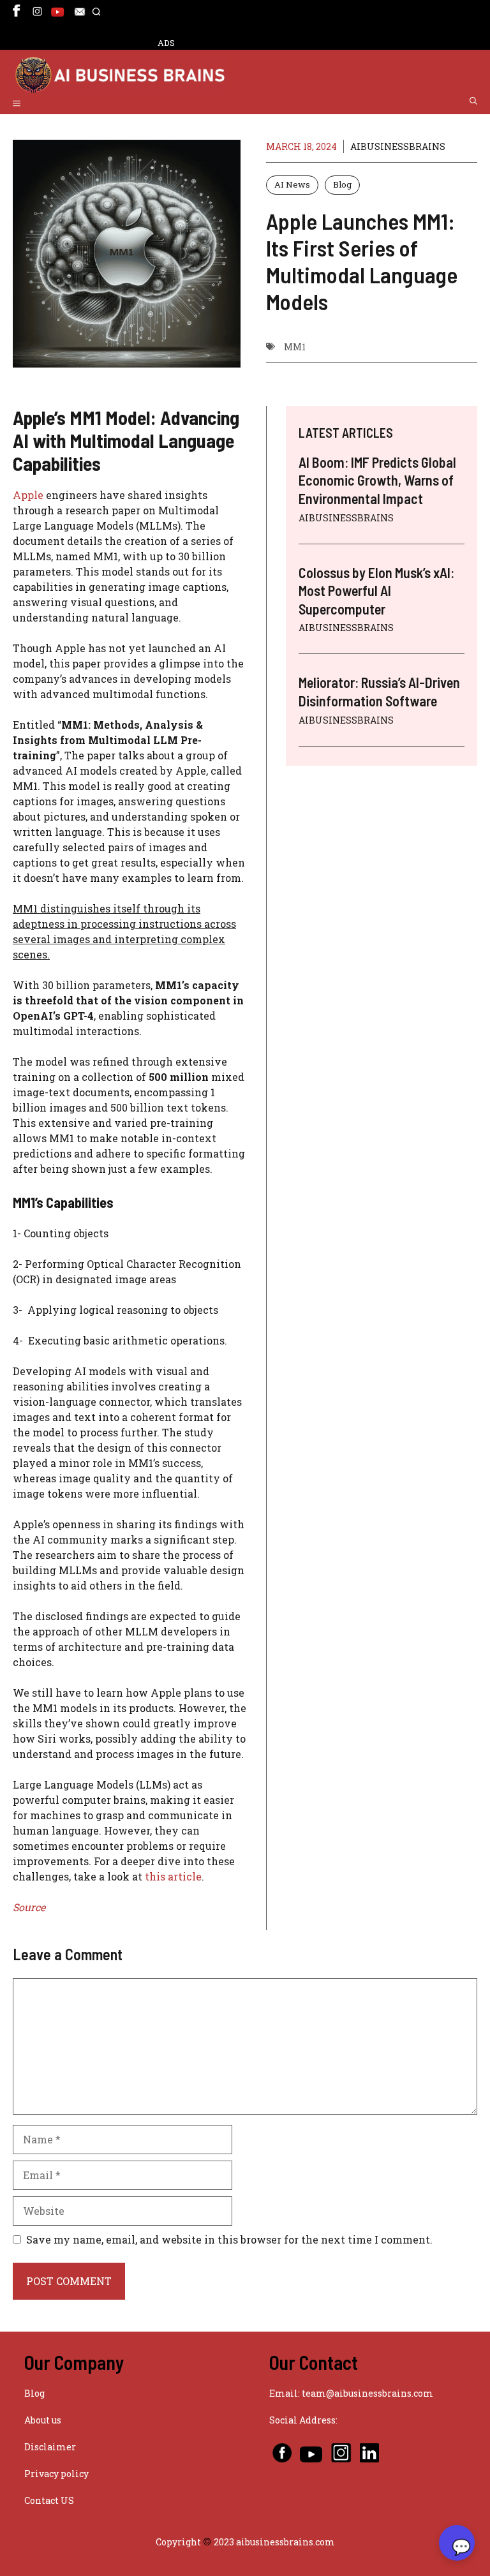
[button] (96, 18)
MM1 (295, 347)
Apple (28, 495)
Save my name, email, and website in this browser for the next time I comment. (229, 2239)
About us (43, 2420)
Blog (342, 184)
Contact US (49, 2500)
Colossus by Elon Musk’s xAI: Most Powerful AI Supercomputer (376, 591)
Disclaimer (50, 2447)
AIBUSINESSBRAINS (398, 146)
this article (173, 1876)
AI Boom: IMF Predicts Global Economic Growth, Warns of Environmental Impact (377, 480)
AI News (292, 184)
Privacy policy (56, 2474)
